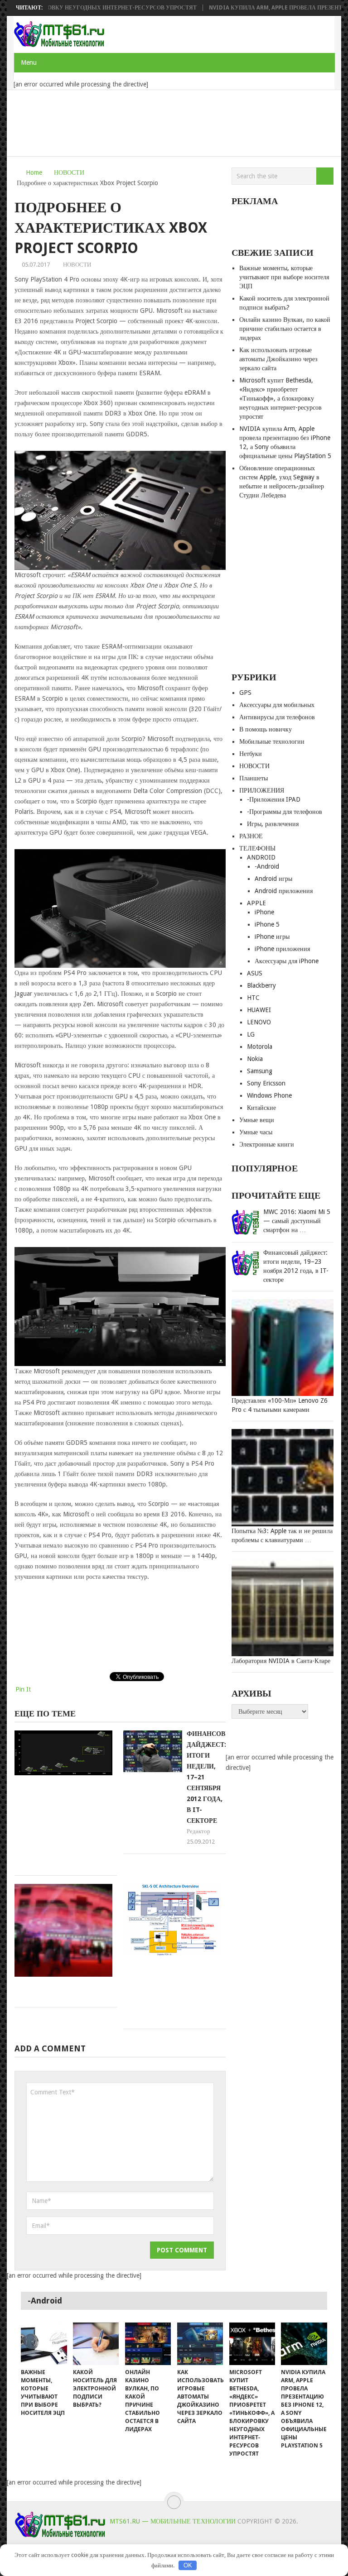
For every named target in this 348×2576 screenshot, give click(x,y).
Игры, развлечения (273, 824)
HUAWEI (259, 1010)
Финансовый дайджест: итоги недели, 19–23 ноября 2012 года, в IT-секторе (296, 1266)
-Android (267, 866)
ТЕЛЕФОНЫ (257, 848)
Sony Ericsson (266, 1083)
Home (34, 172)
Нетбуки (251, 754)
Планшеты (254, 778)
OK (188, 2565)
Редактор (198, 1831)
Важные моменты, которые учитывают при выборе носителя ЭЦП (284, 277)
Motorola (260, 1047)
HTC (253, 998)
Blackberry (261, 985)
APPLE (256, 903)
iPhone (264, 912)
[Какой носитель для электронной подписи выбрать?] (96, 2344)
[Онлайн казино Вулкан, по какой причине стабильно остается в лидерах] (148, 2344)
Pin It (23, 1689)
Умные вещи (257, 1120)
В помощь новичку (266, 729)
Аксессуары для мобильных (277, 705)
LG (251, 1034)
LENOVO (259, 1022)
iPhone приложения (282, 949)
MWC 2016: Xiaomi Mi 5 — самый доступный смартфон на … (297, 1221)
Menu (29, 62)
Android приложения (284, 891)
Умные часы (256, 1132)
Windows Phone (269, 1095)
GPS (245, 693)
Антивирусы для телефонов (277, 717)
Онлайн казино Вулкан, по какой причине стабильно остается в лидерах (285, 329)
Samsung (260, 1071)
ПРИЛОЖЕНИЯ (262, 790)
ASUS (255, 973)
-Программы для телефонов (285, 812)
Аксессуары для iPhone (287, 961)
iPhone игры (272, 937)
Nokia (255, 1059)
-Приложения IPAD (274, 799)
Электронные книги (267, 1144)
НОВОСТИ (69, 172)
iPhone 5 (267, 924)
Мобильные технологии (272, 741)
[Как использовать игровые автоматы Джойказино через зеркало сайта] (200, 2344)
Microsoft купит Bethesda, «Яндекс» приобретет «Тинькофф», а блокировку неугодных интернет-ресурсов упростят (280, 398)
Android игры (273, 879)
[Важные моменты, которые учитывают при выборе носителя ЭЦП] (44, 2344)
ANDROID (261, 857)
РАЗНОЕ (251, 836)
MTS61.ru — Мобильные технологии (173, 2521)
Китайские (261, 1108)
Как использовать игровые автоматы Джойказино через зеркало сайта (278, 359)
